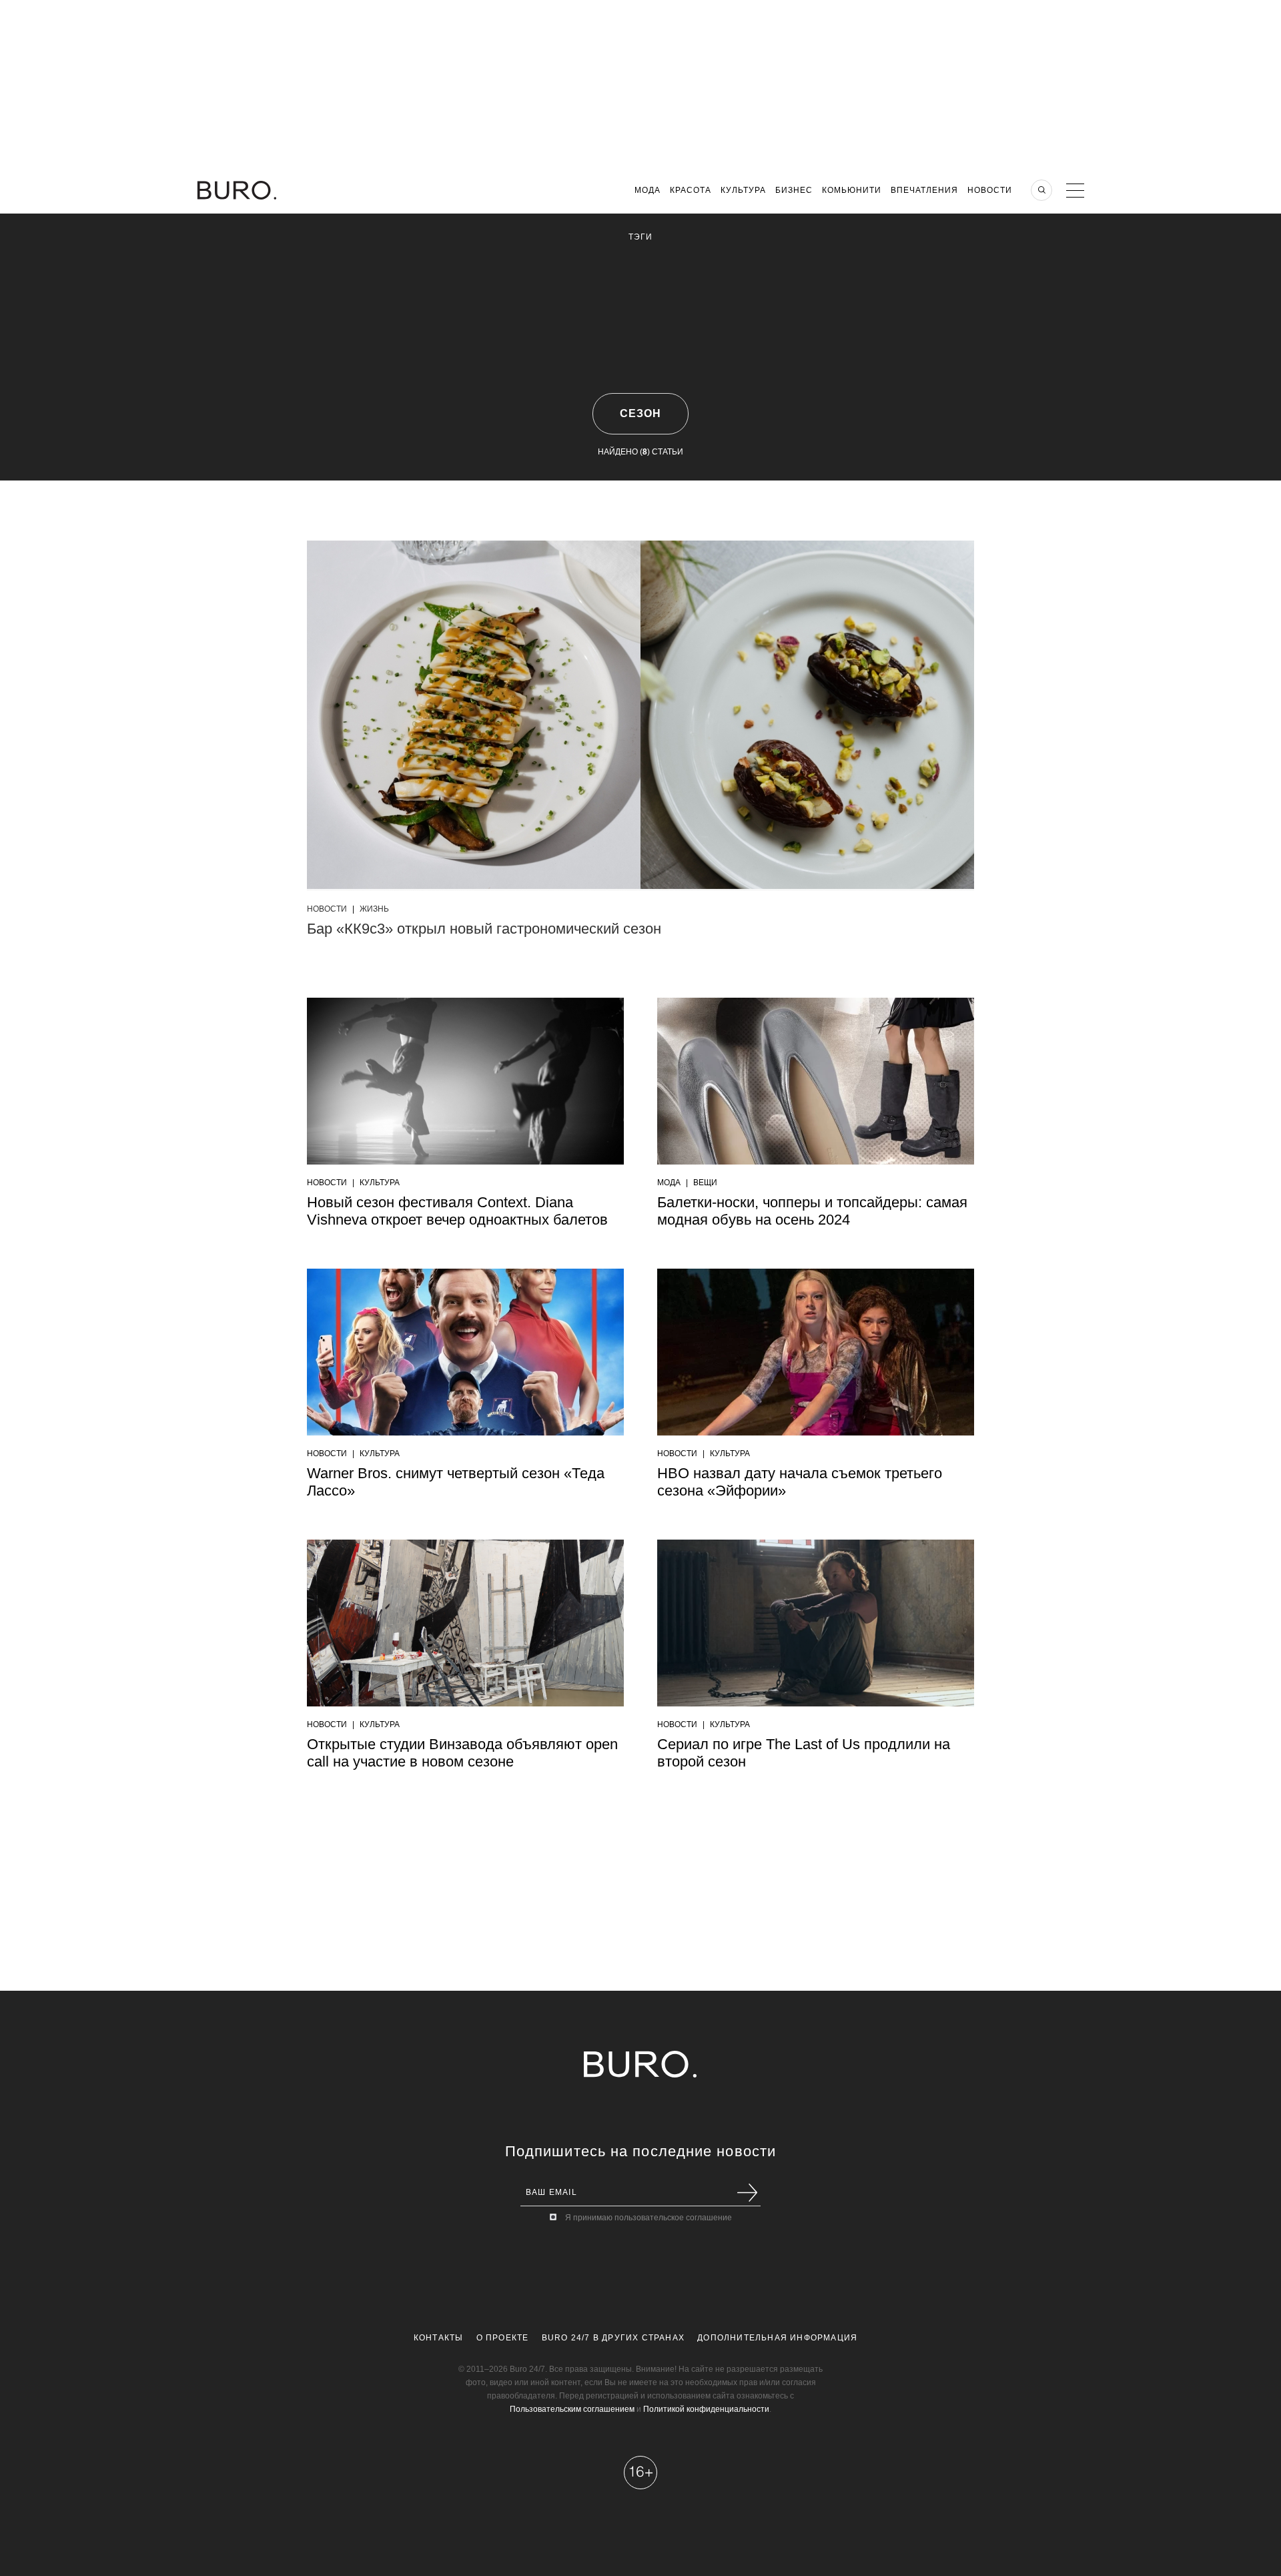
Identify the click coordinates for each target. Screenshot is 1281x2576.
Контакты (439, 2338)
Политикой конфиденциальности (706, 2409)
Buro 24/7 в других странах (613, 2338)
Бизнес (794, 190)
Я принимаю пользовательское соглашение (649, 2218)
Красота (691, 190)
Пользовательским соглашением (572, 2409)
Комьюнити (852, 190)
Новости (990, 190)
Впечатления (924, 190)
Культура (743, 190)
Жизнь (374, 909)
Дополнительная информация (777, 2338)
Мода (648, 190)
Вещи (705, 1183)
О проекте (503, 2338)
